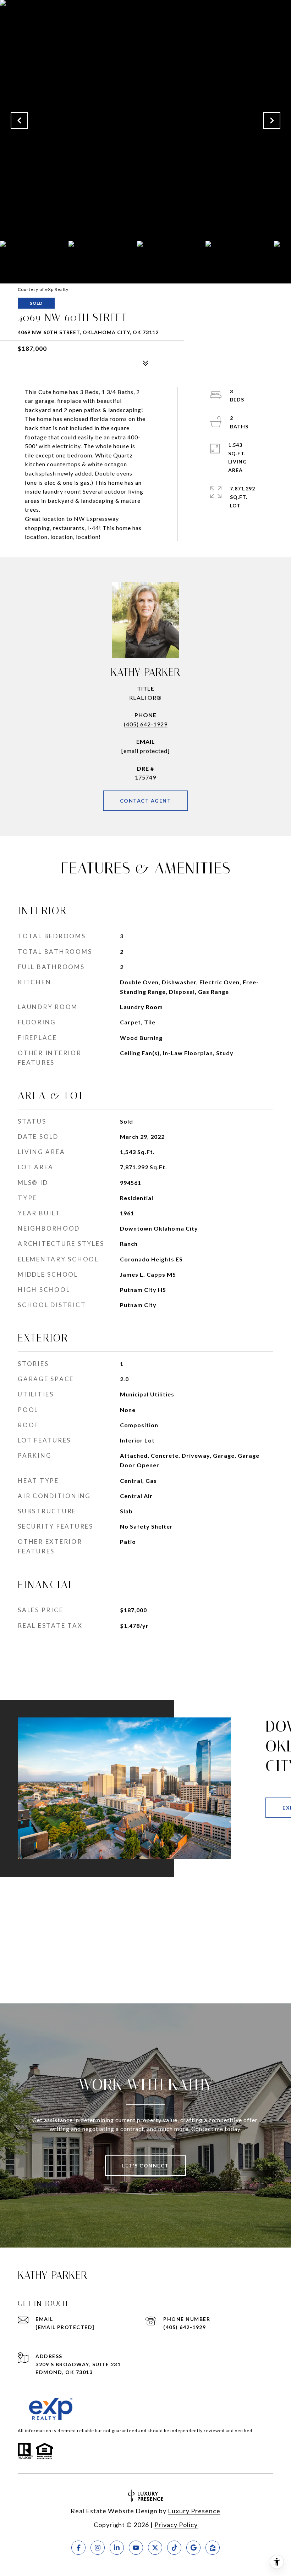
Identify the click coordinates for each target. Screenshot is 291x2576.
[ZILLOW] (213, 2548)
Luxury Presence (194, 2511)
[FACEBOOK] (78, 2548)
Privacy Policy (176, 2525)
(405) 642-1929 (146, 724)
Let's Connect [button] (145, 2166)
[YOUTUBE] (136, 2548)
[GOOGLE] (193, 2548)
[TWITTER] (155, 2548)
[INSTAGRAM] (98, 2548)
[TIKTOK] (174, 2548)
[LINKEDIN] (117, 2548)
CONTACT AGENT (146, 801)
